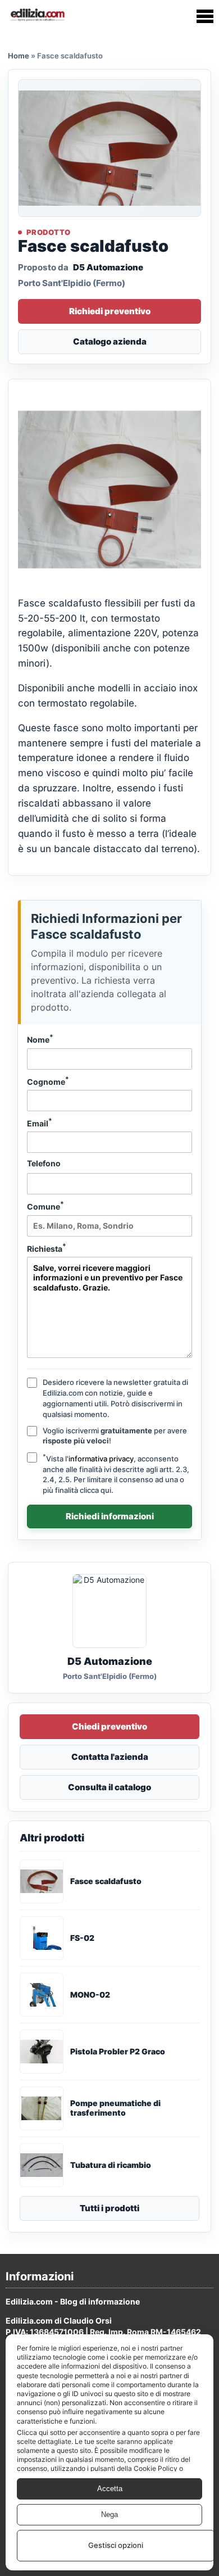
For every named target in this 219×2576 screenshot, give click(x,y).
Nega (109, 2514)
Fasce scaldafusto (106, 1881)
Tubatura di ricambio (111, 2165)
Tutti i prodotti (109, 2208)
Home (19, 56)
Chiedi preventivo (109, 1726)
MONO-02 (90, 1995)
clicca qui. (97, 1490)
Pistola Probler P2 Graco (118, 2052)
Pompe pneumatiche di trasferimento (115, 2108)
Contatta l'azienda (110, 1757)
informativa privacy (101, 1459)
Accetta (110, 2489)
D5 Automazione (108, 267)
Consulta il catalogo (109, 1787)
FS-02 (82, 1938)
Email (40, 1122)
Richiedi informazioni (110, 1516)
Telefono (44, 1163)
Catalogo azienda (110, 341)
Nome (40, 1039)
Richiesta (47, 1248)
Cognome (48, 1081)
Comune (45, 1206)
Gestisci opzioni (116, 2545)
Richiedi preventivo (110, 311)
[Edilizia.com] (37, 16)
